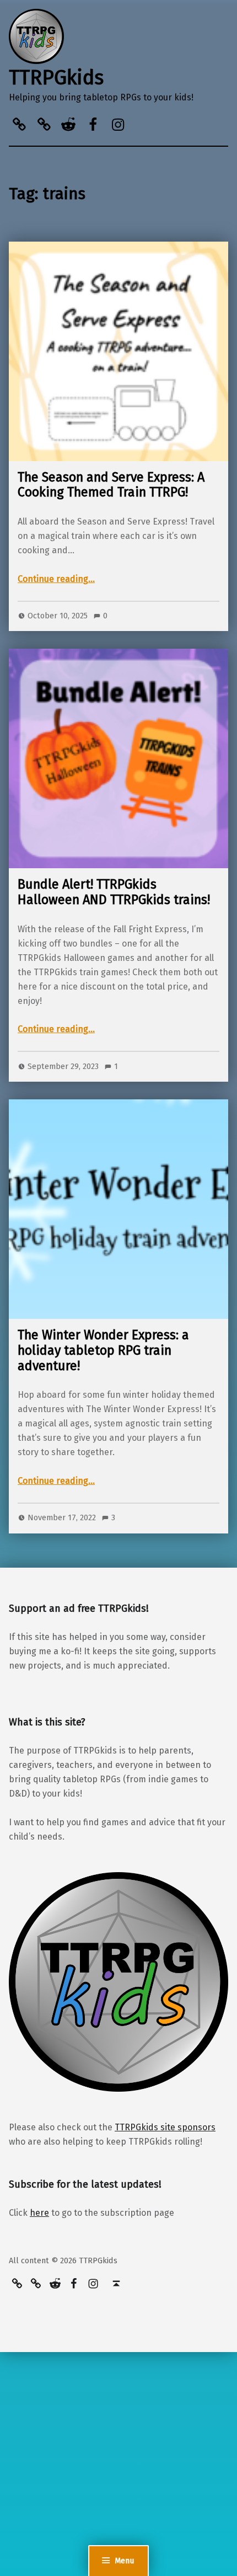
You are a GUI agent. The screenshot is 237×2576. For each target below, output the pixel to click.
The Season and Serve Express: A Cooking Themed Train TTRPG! (111, 485)
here (39, 2213)
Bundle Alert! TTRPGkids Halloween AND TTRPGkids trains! (114, 892)
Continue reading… (56, 579)
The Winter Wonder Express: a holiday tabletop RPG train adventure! (103, 1350)
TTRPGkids (56, 78)
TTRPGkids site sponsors (165, 2127)
